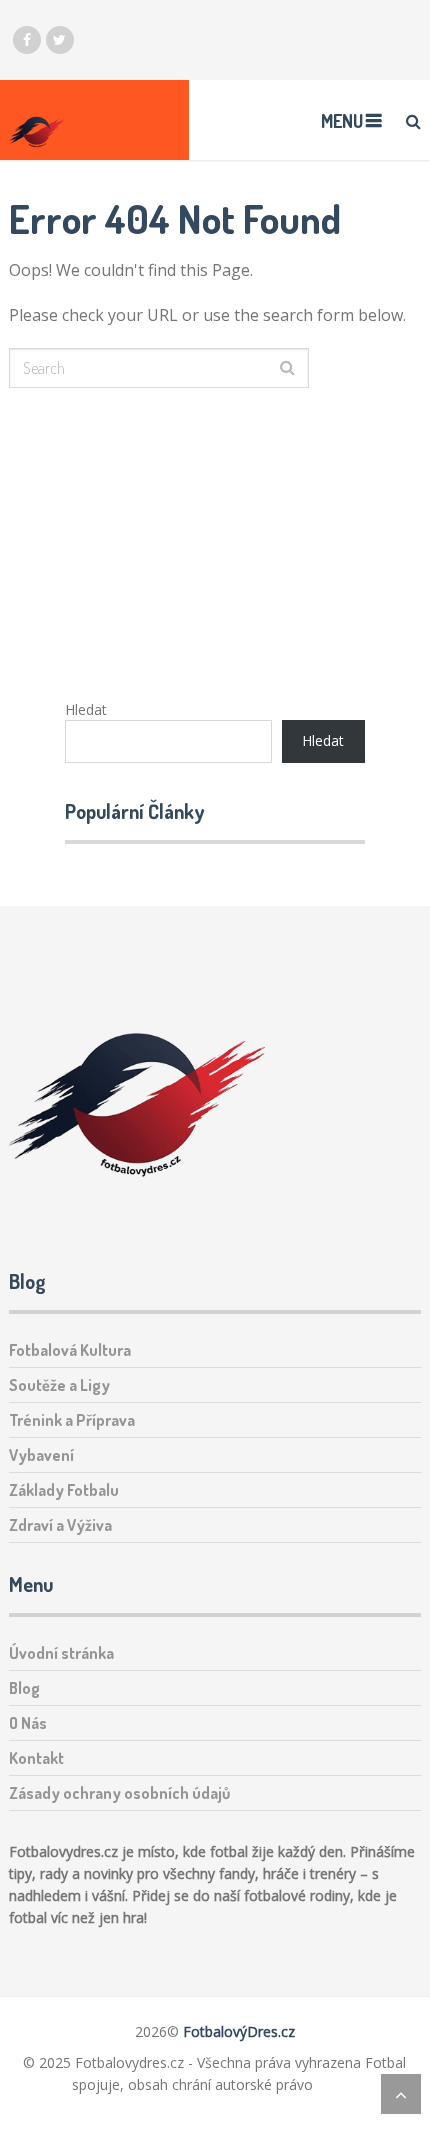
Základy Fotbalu (64, 1490)
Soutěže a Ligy (59, 1385)
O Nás (28, 1723)
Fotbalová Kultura (70, 1350)
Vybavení (41, 1455)
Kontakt (36, 1758)
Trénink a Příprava (72, 1420)
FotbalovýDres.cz (239, 2031)
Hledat (86, 709)
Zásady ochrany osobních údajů (119, 1793)
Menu (342, 121)
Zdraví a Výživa (60, 1525)
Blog (24, 1688)
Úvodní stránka (61, 1653)
